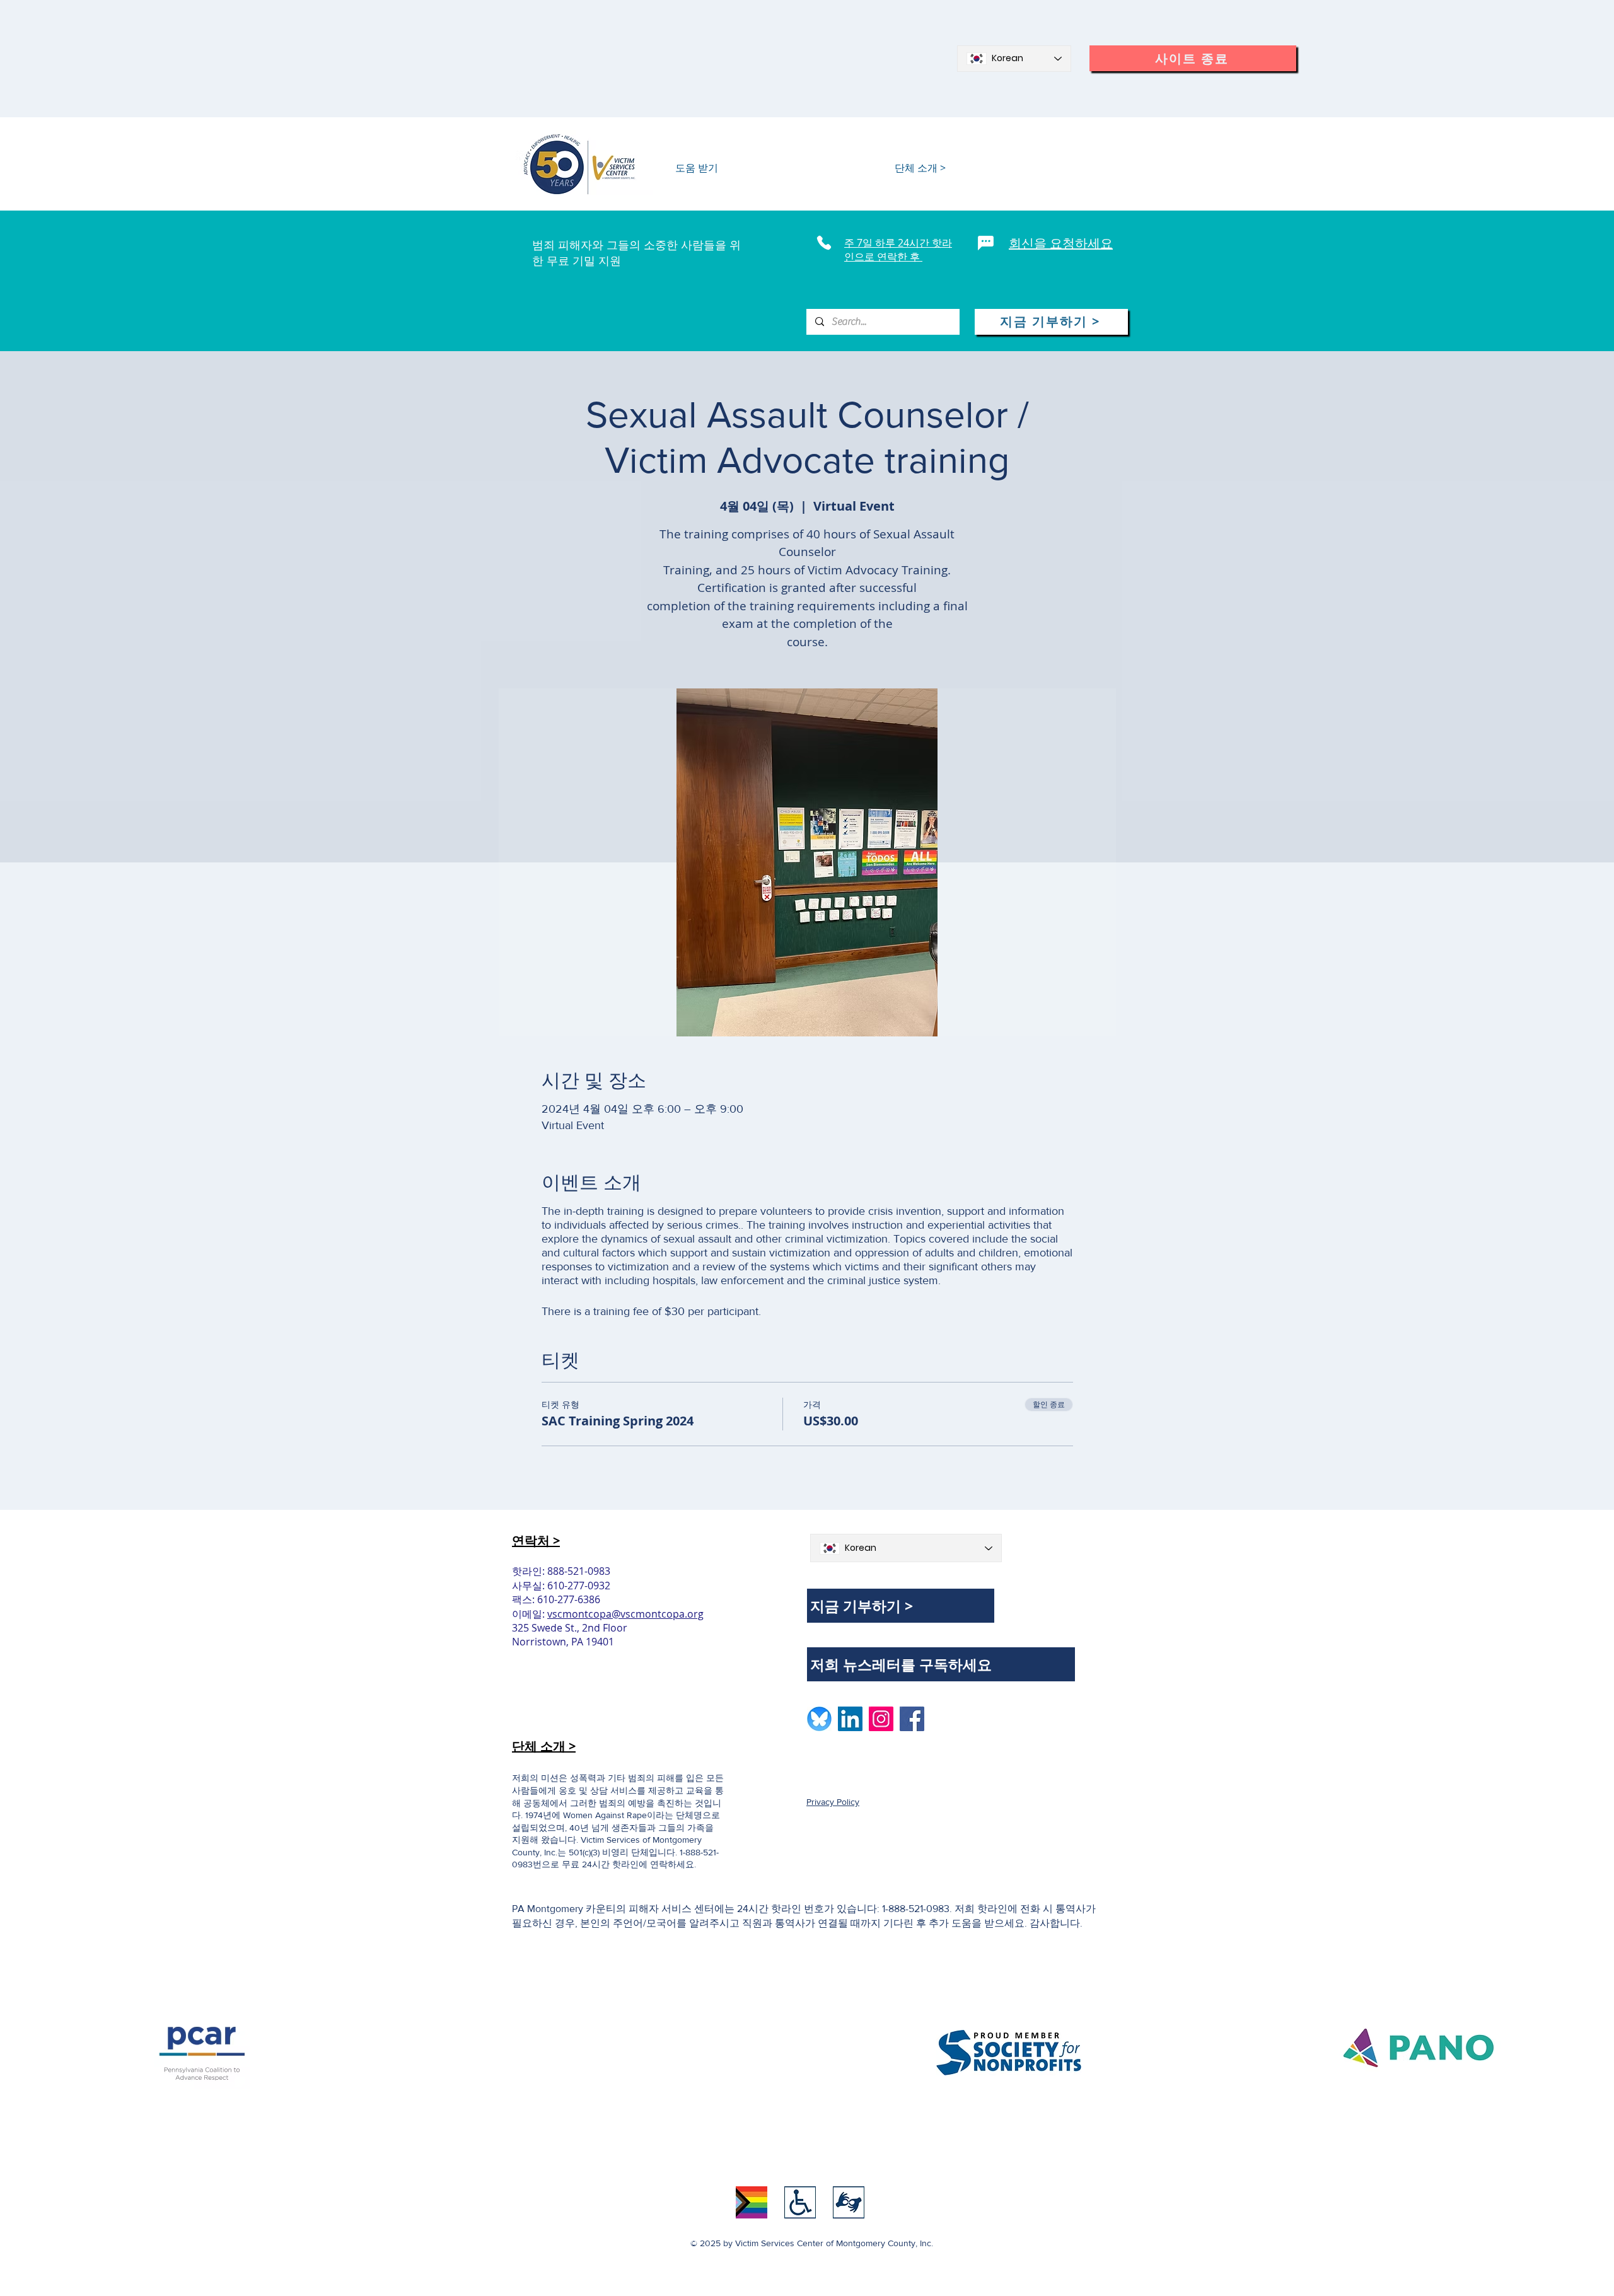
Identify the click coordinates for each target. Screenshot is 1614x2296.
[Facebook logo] (912, 1719)
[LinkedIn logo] (850, 1719)
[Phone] (824, 243)
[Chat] (986, 243)
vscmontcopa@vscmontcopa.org (625, 1614)
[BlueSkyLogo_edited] (819, 1719)
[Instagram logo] (881, 1719)
